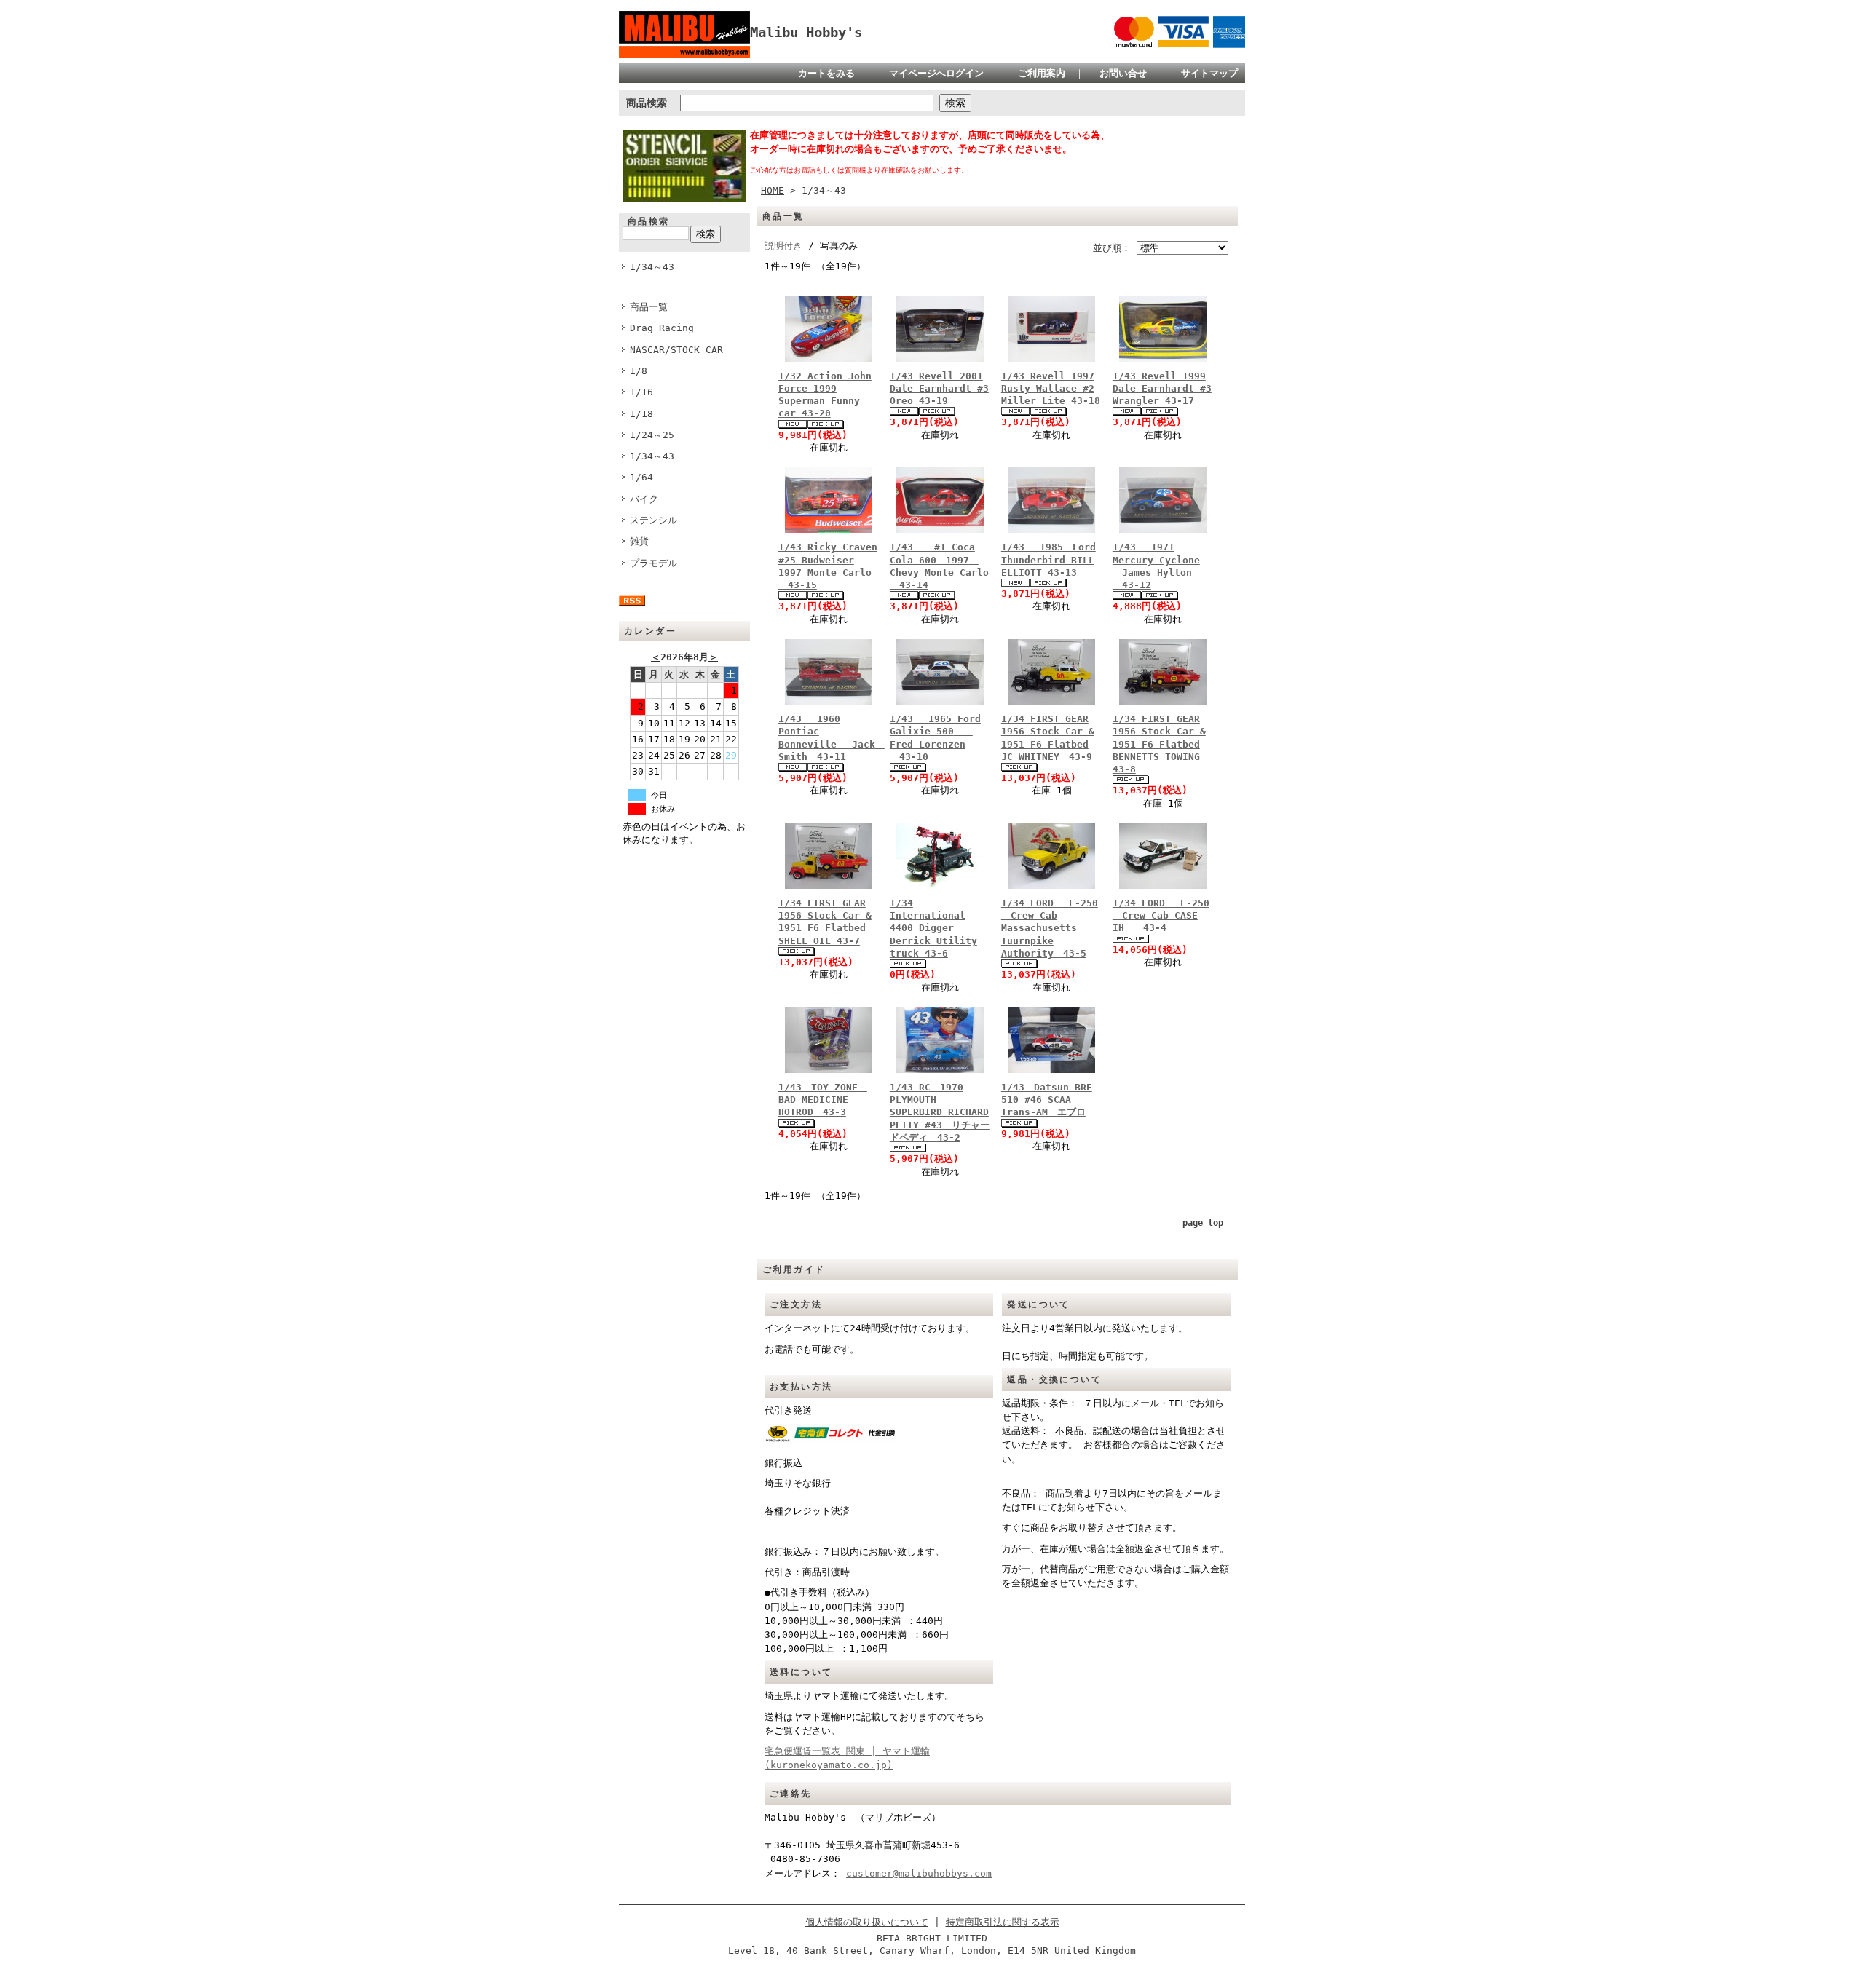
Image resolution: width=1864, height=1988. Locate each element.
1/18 (641, 414)
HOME (773, 190)
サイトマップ (1209, 73)
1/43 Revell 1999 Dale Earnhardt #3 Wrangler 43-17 (1162, 389)
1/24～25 (652, 435)
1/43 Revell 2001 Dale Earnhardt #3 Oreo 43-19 (939, 389)
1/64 (641, 477)
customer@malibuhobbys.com (919, 1873)
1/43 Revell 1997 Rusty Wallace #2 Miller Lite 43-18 (1051, 389)
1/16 (641, 392)
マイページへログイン (936, 73)
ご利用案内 (1042, 73)
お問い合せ (1123, 73)
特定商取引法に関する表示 (1003, 1922)
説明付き (783, 246)
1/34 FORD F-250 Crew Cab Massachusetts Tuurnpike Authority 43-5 (1050, 928)
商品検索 (647, 103)
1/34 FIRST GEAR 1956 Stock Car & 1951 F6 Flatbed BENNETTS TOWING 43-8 (1161, 744)
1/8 (639, 371)
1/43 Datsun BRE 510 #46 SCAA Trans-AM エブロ (1047, 1100)
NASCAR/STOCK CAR (676, 350)
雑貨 (639, 541)
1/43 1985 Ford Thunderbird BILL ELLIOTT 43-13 (1048, 560)
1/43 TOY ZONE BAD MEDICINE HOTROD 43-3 (823, 1100)
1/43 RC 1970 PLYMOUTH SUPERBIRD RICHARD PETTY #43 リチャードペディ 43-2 (940, 1112)
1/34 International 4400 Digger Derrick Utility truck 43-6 (933, 928)
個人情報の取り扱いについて (867, 1922)
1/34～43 (652, 267)
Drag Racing (662, 328)
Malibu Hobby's (813, 32)
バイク (644, 499)
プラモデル (653, 563)
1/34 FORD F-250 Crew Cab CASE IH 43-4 (1161, 916)
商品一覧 (649, 307)
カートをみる (826, 73)
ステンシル (658, 520)
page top (1203, 1223)
